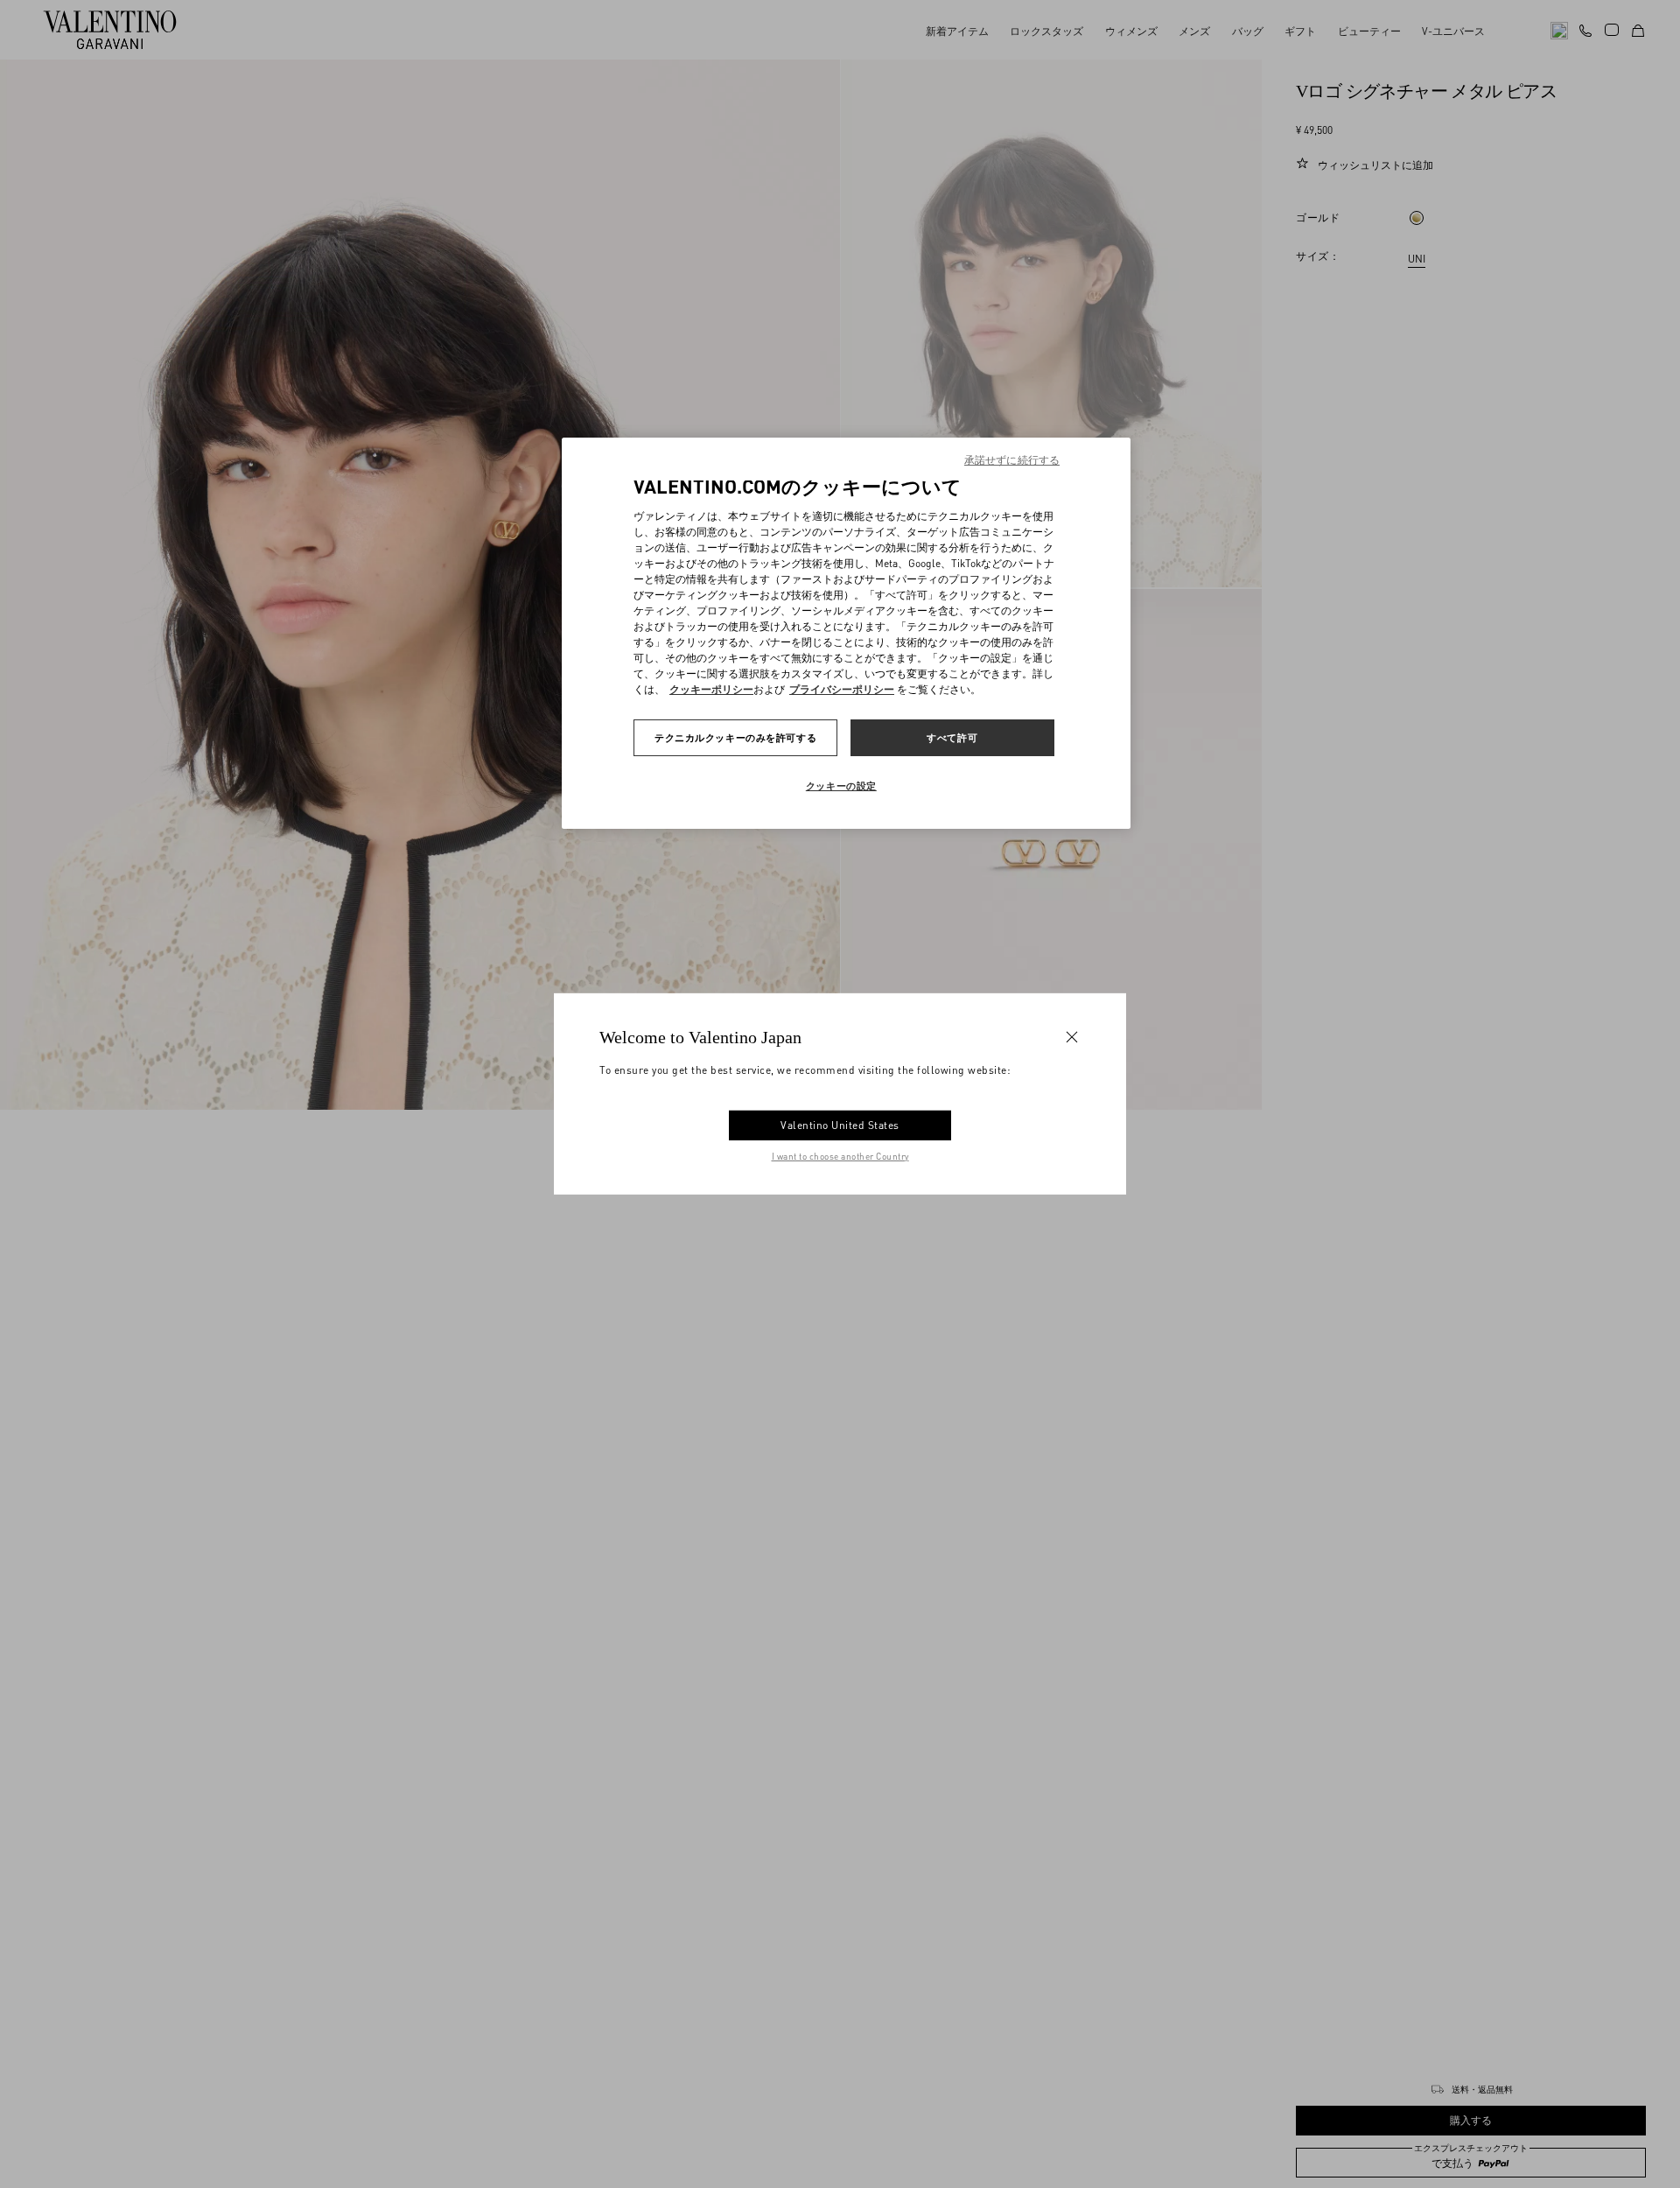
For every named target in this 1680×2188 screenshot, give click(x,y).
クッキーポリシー (711, 689)
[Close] (1072, 1037)
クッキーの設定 (841, 785)
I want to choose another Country (840, 1156)
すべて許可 (952, 737)
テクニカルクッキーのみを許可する (735, 737)
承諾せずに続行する (1012, 460)
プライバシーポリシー (842, 689)
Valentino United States (840, 1125)
